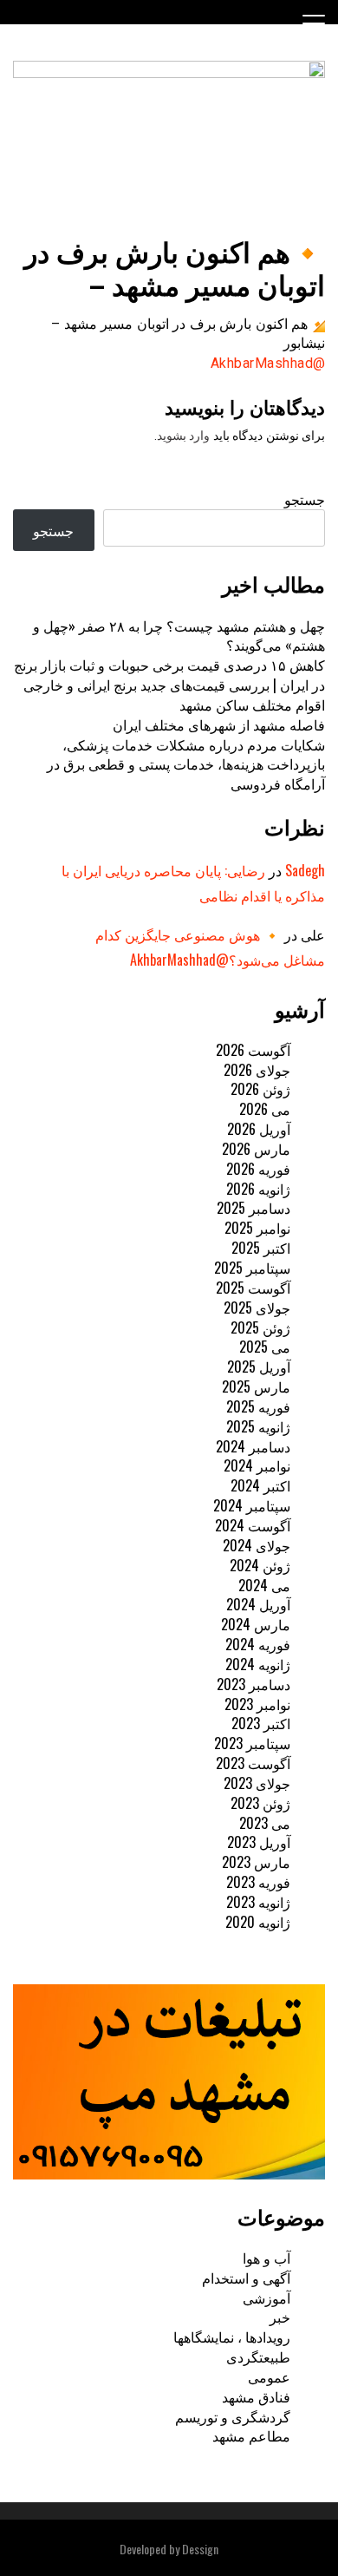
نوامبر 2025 (257, 1228)
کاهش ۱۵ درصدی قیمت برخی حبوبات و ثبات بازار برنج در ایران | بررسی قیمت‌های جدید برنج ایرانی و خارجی (169, 675)
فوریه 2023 (258, 1882)
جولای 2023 (257, 1783)
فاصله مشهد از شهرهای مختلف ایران (219, 724)
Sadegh (305, 870)
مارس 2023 (256, 1862)
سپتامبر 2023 (252, 1743)
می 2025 (265, 1347)
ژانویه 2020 (258, 1922)
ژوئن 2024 (260, 1565)
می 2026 (265, 1109)
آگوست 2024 (253, 1525)
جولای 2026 (257, 1070)
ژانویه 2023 (258, 1902)
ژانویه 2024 (258, 1664)
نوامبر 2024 (257, 1465)
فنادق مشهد (256, 2396)
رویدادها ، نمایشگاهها (232, 2337)
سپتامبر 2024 (252, 1505)
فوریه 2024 (258, 1644)
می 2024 (264, 1585)
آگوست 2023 (253, 1763)
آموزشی (266, 2297)
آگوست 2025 (253, 1288)
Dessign (200, 2549)
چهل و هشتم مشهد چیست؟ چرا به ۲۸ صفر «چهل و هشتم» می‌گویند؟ (179, 636)
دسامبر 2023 (253, 1684)
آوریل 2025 (259, 1367)
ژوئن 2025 (260, 1327)
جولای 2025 (257, 1308)
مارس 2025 (256, 1386)
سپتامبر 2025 (252, 1268)
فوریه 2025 (258, 1406)
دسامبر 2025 (253, 1208)
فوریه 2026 (258, 1169)
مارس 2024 (256, 1624)
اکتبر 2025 (261, 1248)
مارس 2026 (256, 1149)
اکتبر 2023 (261, 1723)
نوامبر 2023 (257, 1704)
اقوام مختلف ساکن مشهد (252, 705)
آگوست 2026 (253, 1050)
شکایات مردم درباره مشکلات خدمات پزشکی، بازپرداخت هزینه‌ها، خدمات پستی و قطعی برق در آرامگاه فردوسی (186, 764)
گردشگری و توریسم (233, 2416)
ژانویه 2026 (258, 1189)
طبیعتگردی (258, 2356)
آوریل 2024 (258, 1604)
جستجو (305, 499)
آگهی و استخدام (246, 2278)
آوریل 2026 (259, 1129)
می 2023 (265, 1823)
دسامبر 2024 (253, 1446)
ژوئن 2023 (260, 1803)
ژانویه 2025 (258, 1426)
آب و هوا (266, 2258)
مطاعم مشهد (251, 2435)
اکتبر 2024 (260, 1485)
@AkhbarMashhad (268, 363)
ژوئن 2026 (260, 1089)
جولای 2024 (257, 1545)
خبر (280, 2317)
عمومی (269, 2376)
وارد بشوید (184, 436)
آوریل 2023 (259, 1842)
